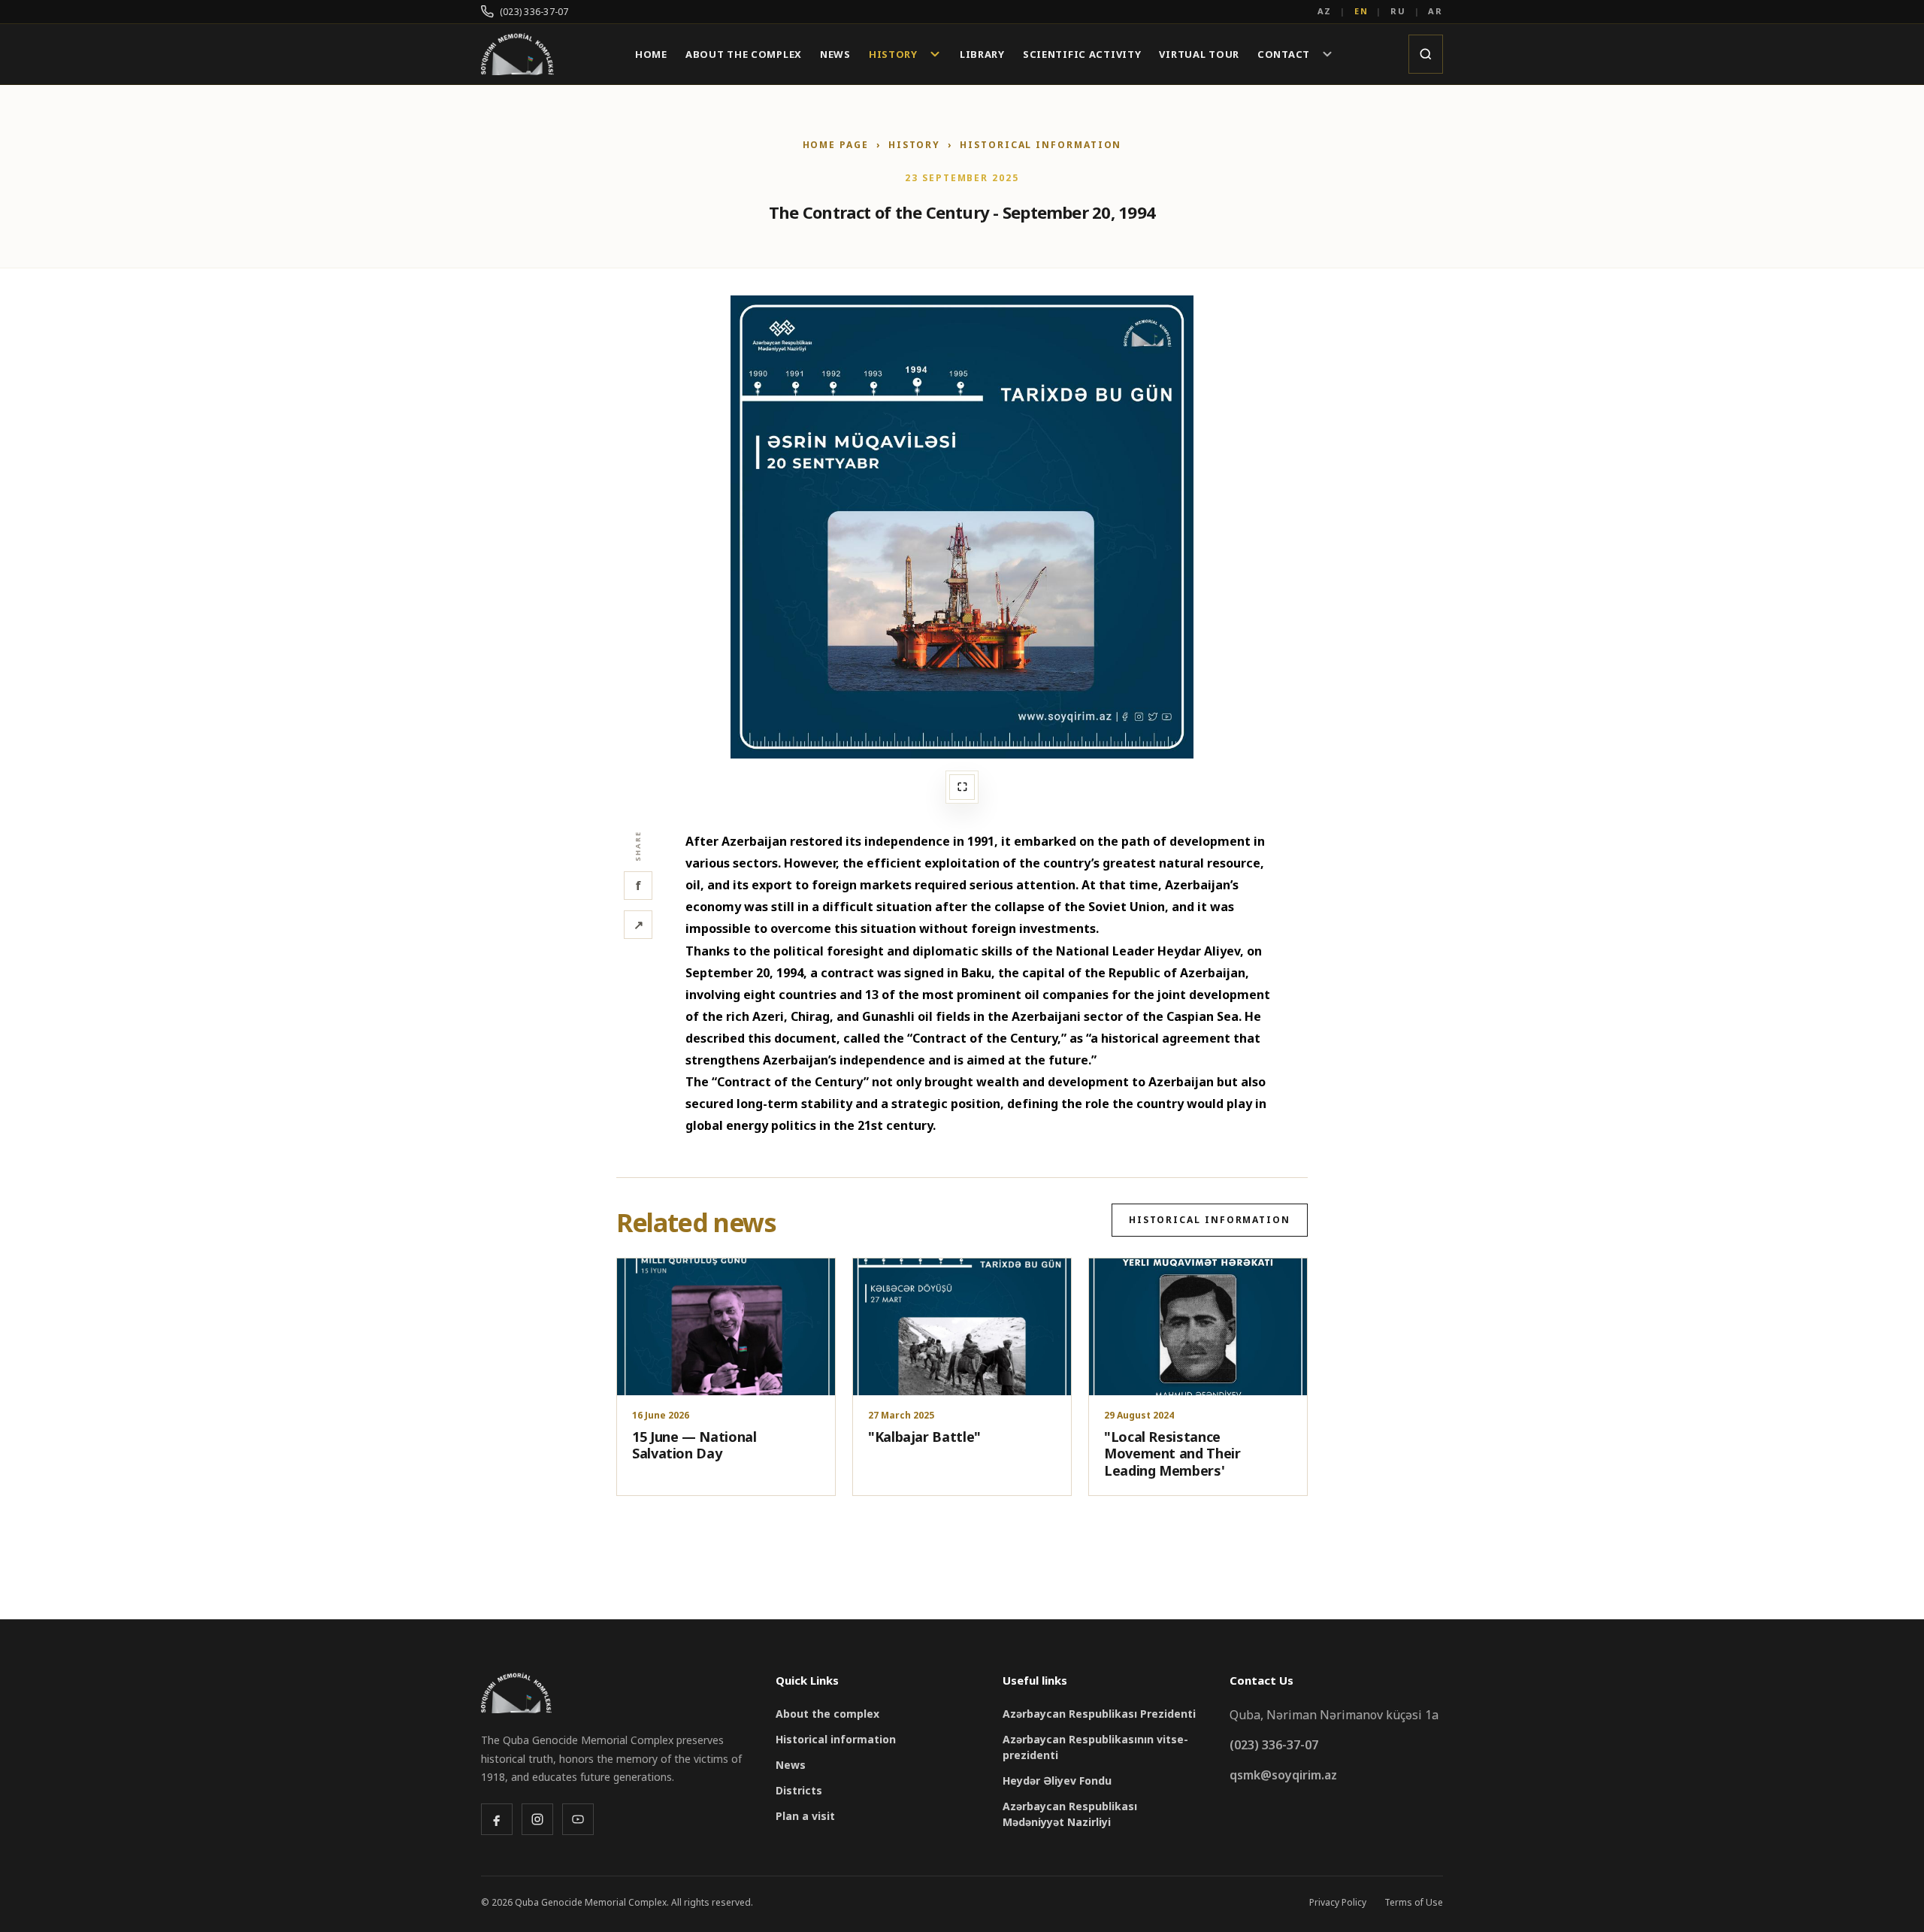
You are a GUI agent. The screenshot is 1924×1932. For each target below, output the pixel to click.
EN (1361, 11)
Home (651, 55)
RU (1398, 11)
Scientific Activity (1082, 55)
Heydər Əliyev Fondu (1057, 1781)
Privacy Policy (1338, 1902)
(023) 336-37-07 (534, 12)
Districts (799, 1790)
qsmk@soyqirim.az (1283, 1775)
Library (982, 55)
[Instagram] (537, 1819)
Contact (1284, 54)
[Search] (1426, 54)
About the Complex (744, 55)
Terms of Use (1414, 1902)
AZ (1325, 11)
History (893, 54)
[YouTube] (578, 1819)
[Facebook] (497, 1819)
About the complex (827, 1714)
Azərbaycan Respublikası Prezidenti (1099, 1714)
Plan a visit (805, 1816)
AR (1435, 11)
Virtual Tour (1199, 55)
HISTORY (914, 145)
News (835, 55)
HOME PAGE (836, 145)
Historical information (1041, 145)
